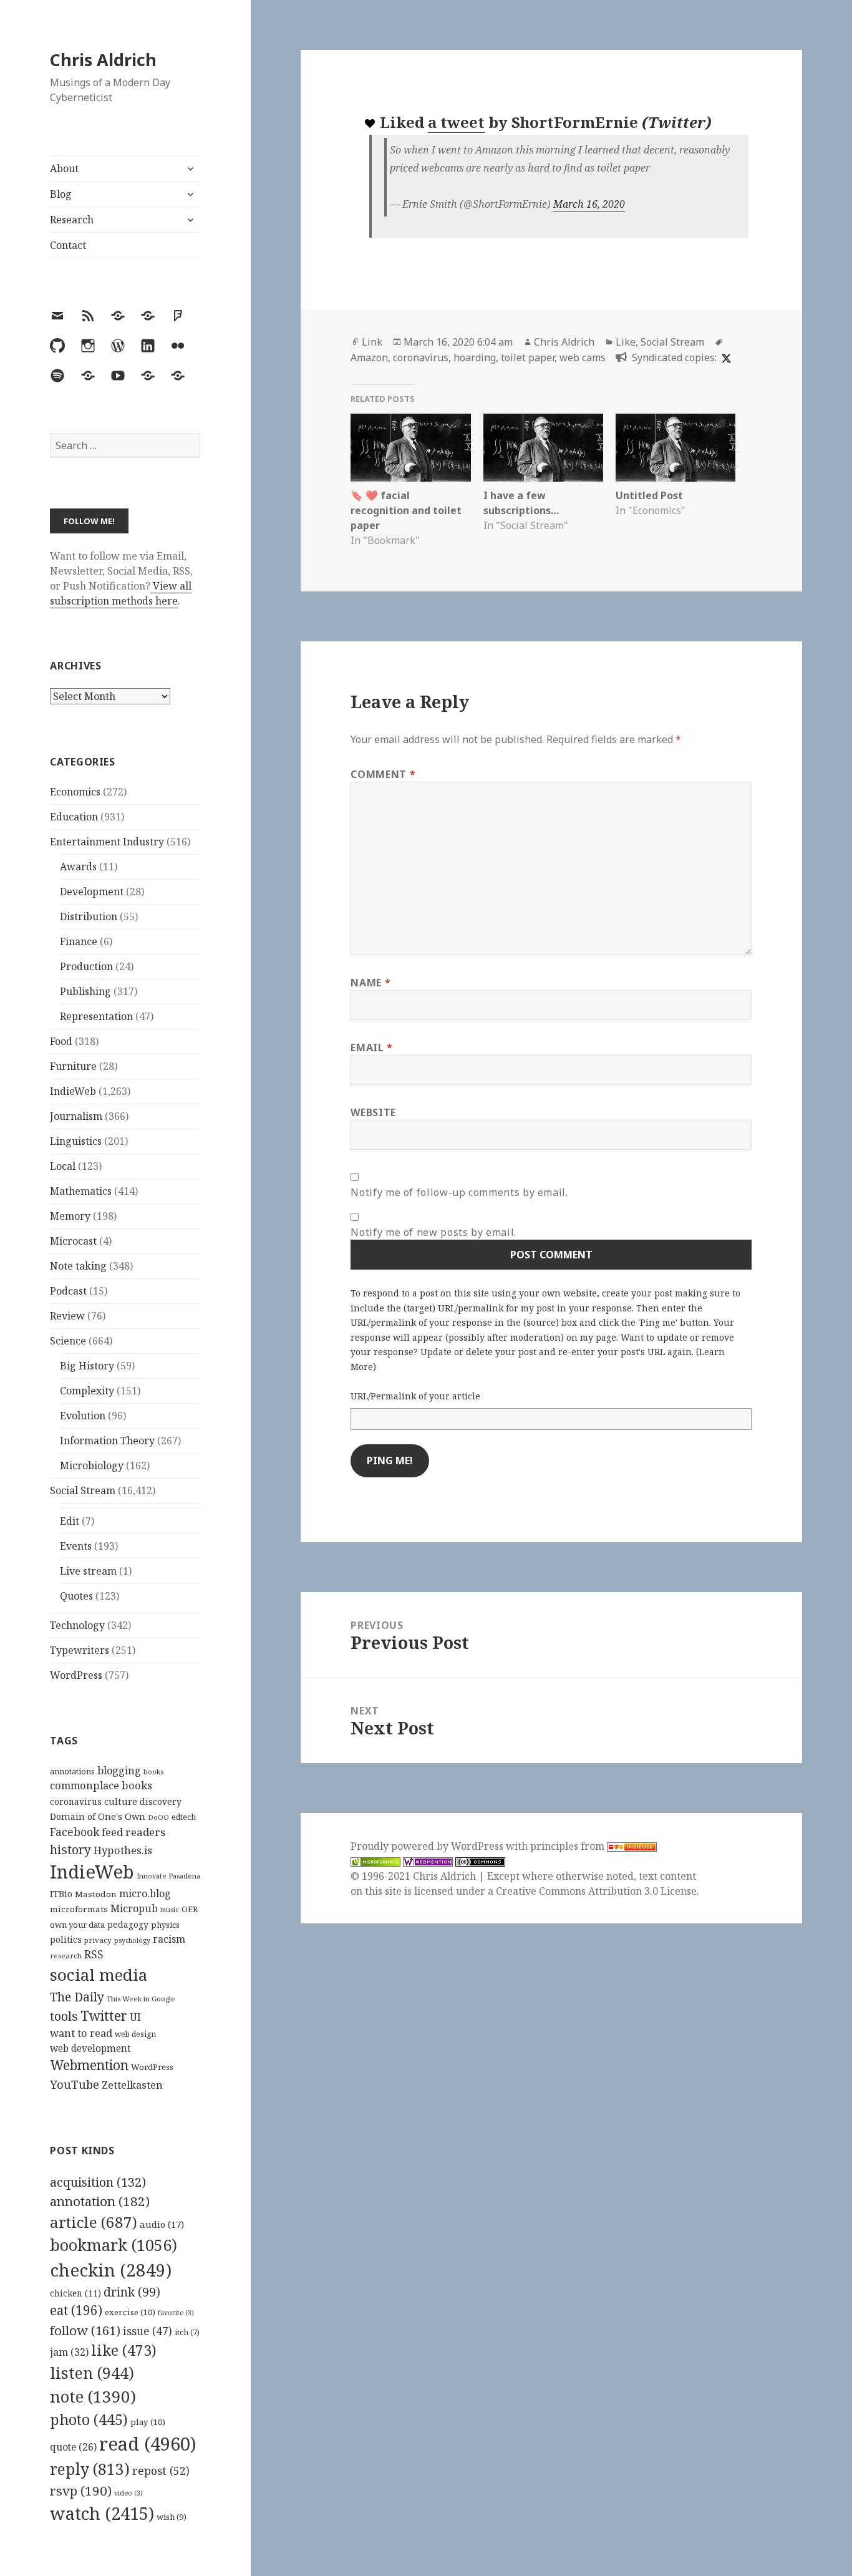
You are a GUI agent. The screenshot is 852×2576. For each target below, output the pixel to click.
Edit (70, 1521)
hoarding (475, 357)
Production (86, 966)
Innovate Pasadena (168, 1876)
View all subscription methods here (121, 593)
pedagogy (128, 1924)
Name (370, 983)
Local (63, 1166)
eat (76, 2310)
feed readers (133, 1832)
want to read (81, 2033)
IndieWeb (73, 1091)
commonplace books (101, 1785)
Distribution (89, 916)
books (153, 1772)
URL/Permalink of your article (415, 1396)
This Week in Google (141, 1999)
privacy (98, 1940)
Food (61, 1041)
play (148, 2422)
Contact (68, 245)
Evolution (83, 1416)
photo (89, 2419)
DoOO (158, 1817)
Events (76, 1546)
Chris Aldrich (103, 60)
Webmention (89, 2065)
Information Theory (107, 1441)
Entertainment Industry (107, 842)
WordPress (76, 1675)
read (148, 2444)
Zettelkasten (132, 2085)
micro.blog (145, 1893)
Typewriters (80, 1650)
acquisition (98, 2182)
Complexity (87, 1391)
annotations (72, 1771)
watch (102, 2513)
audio (162, 2224)
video (128, 2493)
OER (190, 1909)
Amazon (369, 357)
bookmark (114, 2245)
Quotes (76, 1596)
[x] (725, 357)
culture (121, 1801)
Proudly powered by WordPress (428, 1846)
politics (66, 1939)
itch (187, 2332)
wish (172, 2517)
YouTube (75, 2084)
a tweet (456, 122)
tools (64, 2016)
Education (74, 817)
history (70, 1849)
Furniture (73, 1066)
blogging (119, 1771)
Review (67, 1316)
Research (72, 220)
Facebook (75, 1832)
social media (99, 1975)
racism (169, 1939)
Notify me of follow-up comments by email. (459, 1192)
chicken (75, 2293)
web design (135, 2034)
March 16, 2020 (589, 204)
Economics (75, 792)
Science (68, 1341)
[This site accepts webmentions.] (428, 1861)
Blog (61, 194)
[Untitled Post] (675, 448)
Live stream (88, 1571)
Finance (79, 941)
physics (165, 1925)
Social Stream (83, 1490)
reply (90, 2469)
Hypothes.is (123, 1850)
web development (90, 2049)
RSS (94, 1954)
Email (371, 1047)
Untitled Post (649, 495)
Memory (70, 1216)
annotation (100, 2201)
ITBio (61, 1894)
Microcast (73, 1241)
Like (626, 342)
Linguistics (76, 1141)
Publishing (85, 991)
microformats (79, 1909)
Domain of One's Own (98, 1816)
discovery (161, 1801)
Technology (77, 1625)
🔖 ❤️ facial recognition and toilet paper (406, 510)
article (94, 2222)
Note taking (78, 1266)
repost (161, 2471)
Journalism (76, 1116)
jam (69, 2352)
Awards (78, 867)
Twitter (104, 2015)
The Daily (77, 1997)
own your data (77, 1925)
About (64, 168)
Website (373, 1112)
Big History (87, 1366)
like (124, 2350)
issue (148, 2331)
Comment (383, 774)
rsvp (81, 2491)
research (66, 1956)
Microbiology (92, 1465)
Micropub (134, 1908)
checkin (111, 2270)
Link (372, 342)
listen (92, 2373)
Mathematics (81, 1191)
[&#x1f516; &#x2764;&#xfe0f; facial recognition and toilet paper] (410, 448)
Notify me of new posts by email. (433, 1232)
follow (85, 2330)
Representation (96, 1016)
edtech (184, 1817)
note (93, 2396)
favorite (176, 2313)
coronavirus (76, 1801)
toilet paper (528, 357)
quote (73, 2447)
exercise (130, 2312)
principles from (569, 1846)
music (170, 1909)
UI (135, 2017)
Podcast (68, 1291)
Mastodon (96, 1894)
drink (132, 2292)
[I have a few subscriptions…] (543, 448)
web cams (583, 357)
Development (92, 892)
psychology (132, 1940)
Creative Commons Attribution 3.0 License (596, 1891)
